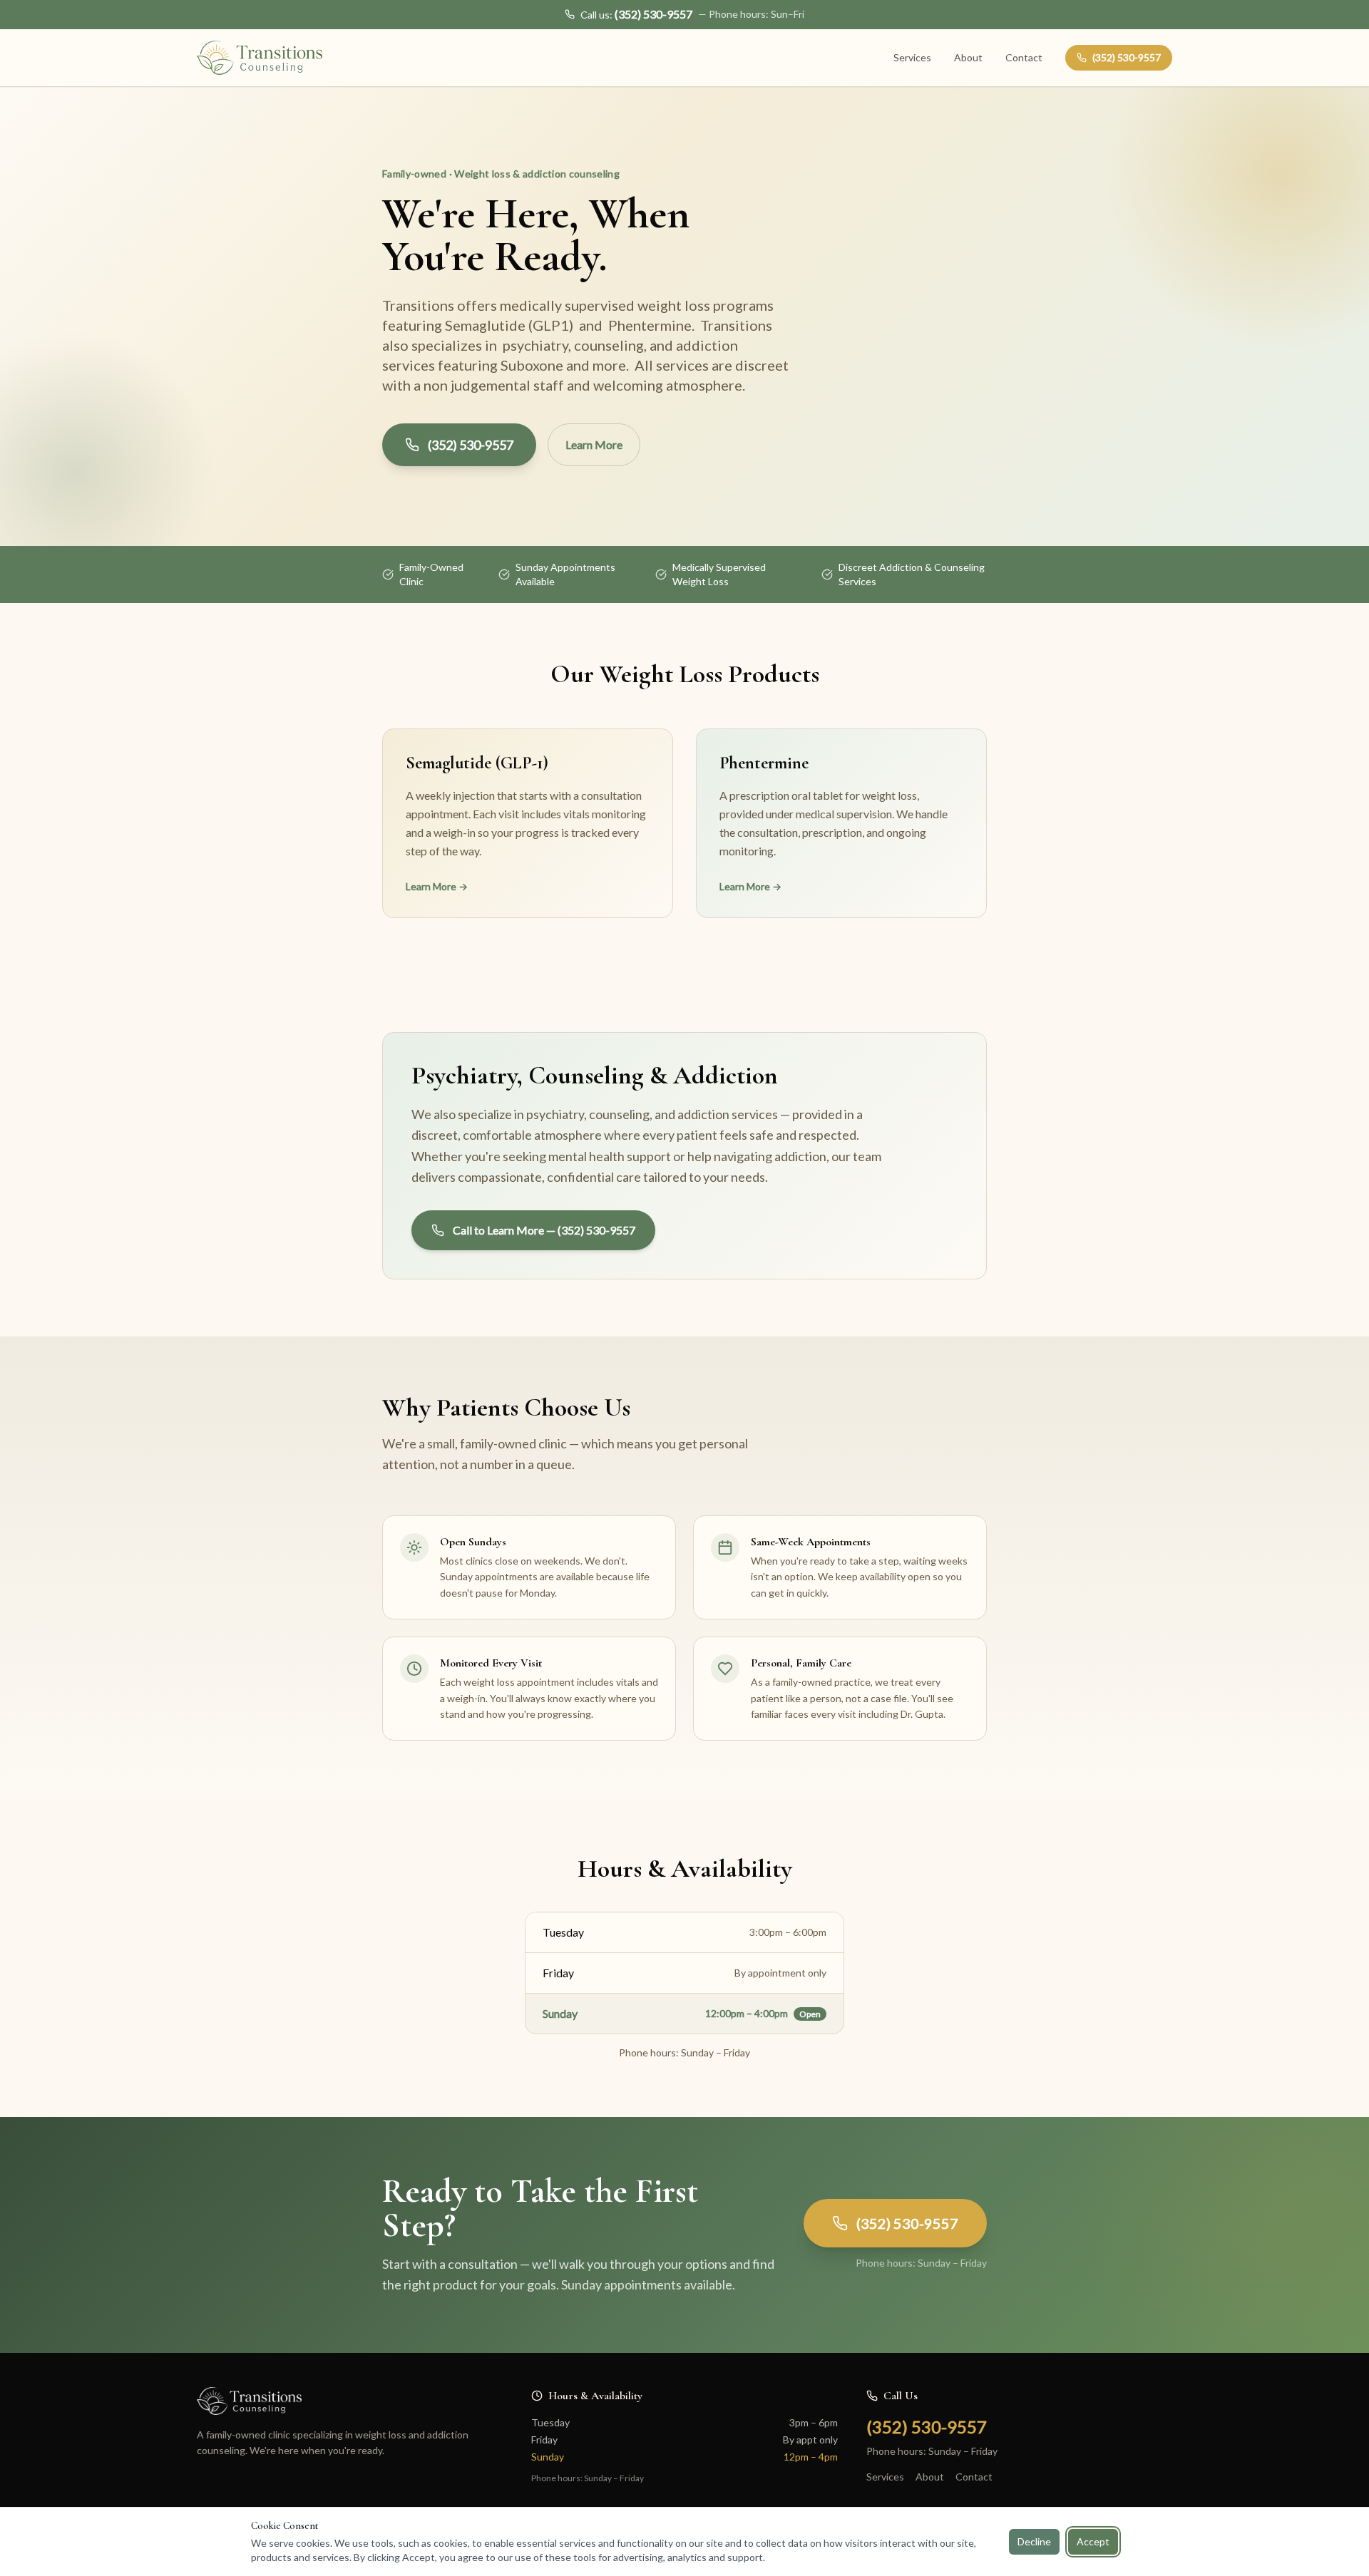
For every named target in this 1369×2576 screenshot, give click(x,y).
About (968, 57)
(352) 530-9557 (1127, 57)
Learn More (594, 444)
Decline (1034, 2541)
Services (912, 57)
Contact (1024, 57)
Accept (1093, 2541)
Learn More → (437, 886)
